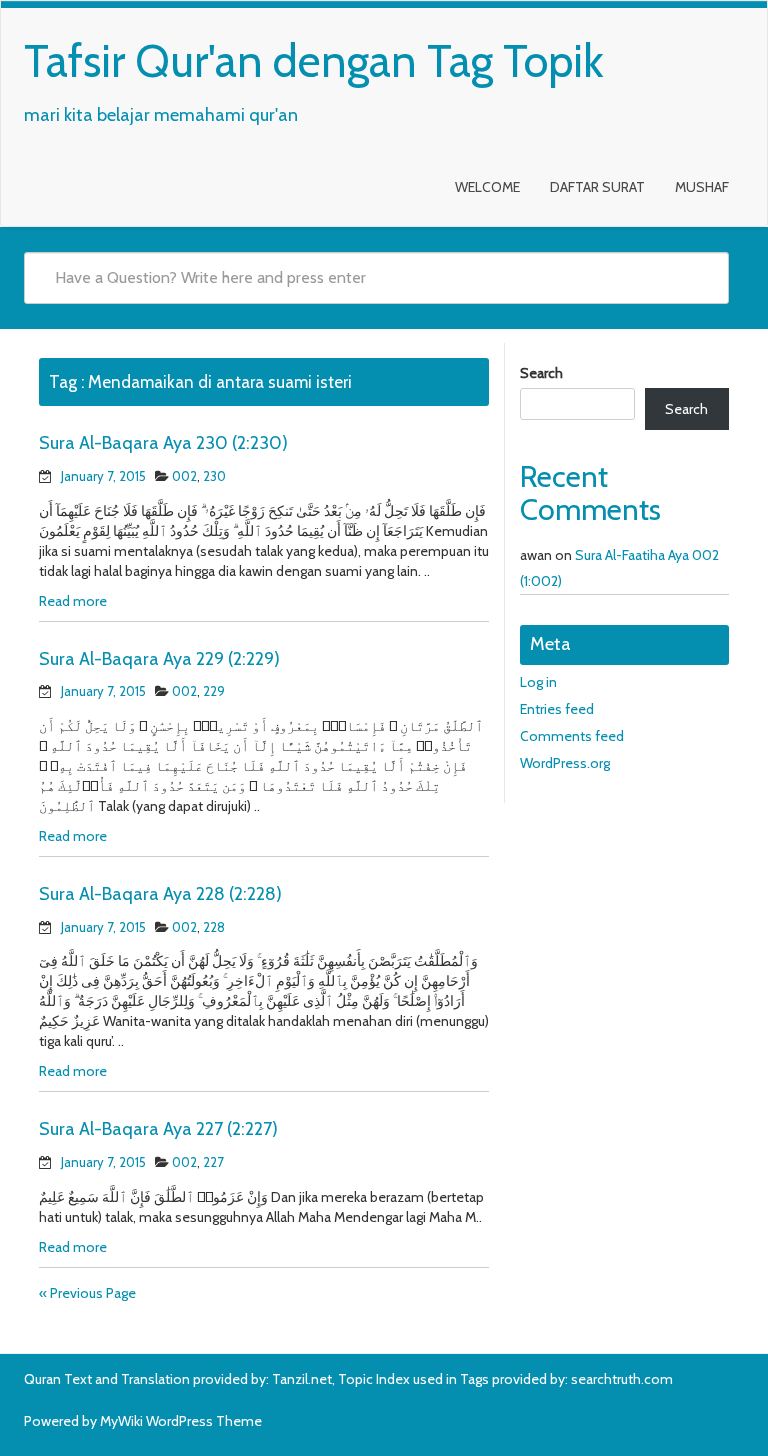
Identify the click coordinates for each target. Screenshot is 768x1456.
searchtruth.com (622, 1379)
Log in (538, 682)
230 (214, 476)
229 (214, 691)
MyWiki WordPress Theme (181, 1421)
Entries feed (557, 709)
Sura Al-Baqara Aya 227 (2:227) (158, 1129)
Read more (73, 601)
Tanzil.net (302, 1379)
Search (541, 373)
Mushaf (702, 187)
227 (213, 1162)
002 (184, 476)
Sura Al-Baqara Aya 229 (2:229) (159, 659)
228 (214, 927)
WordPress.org (565, 763)
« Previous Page (87, 1293)
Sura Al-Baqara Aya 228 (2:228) (160, 894)
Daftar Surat (597, 187)
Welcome (487, 187)
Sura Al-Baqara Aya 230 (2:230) (163, 443)
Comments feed (572, 736)
